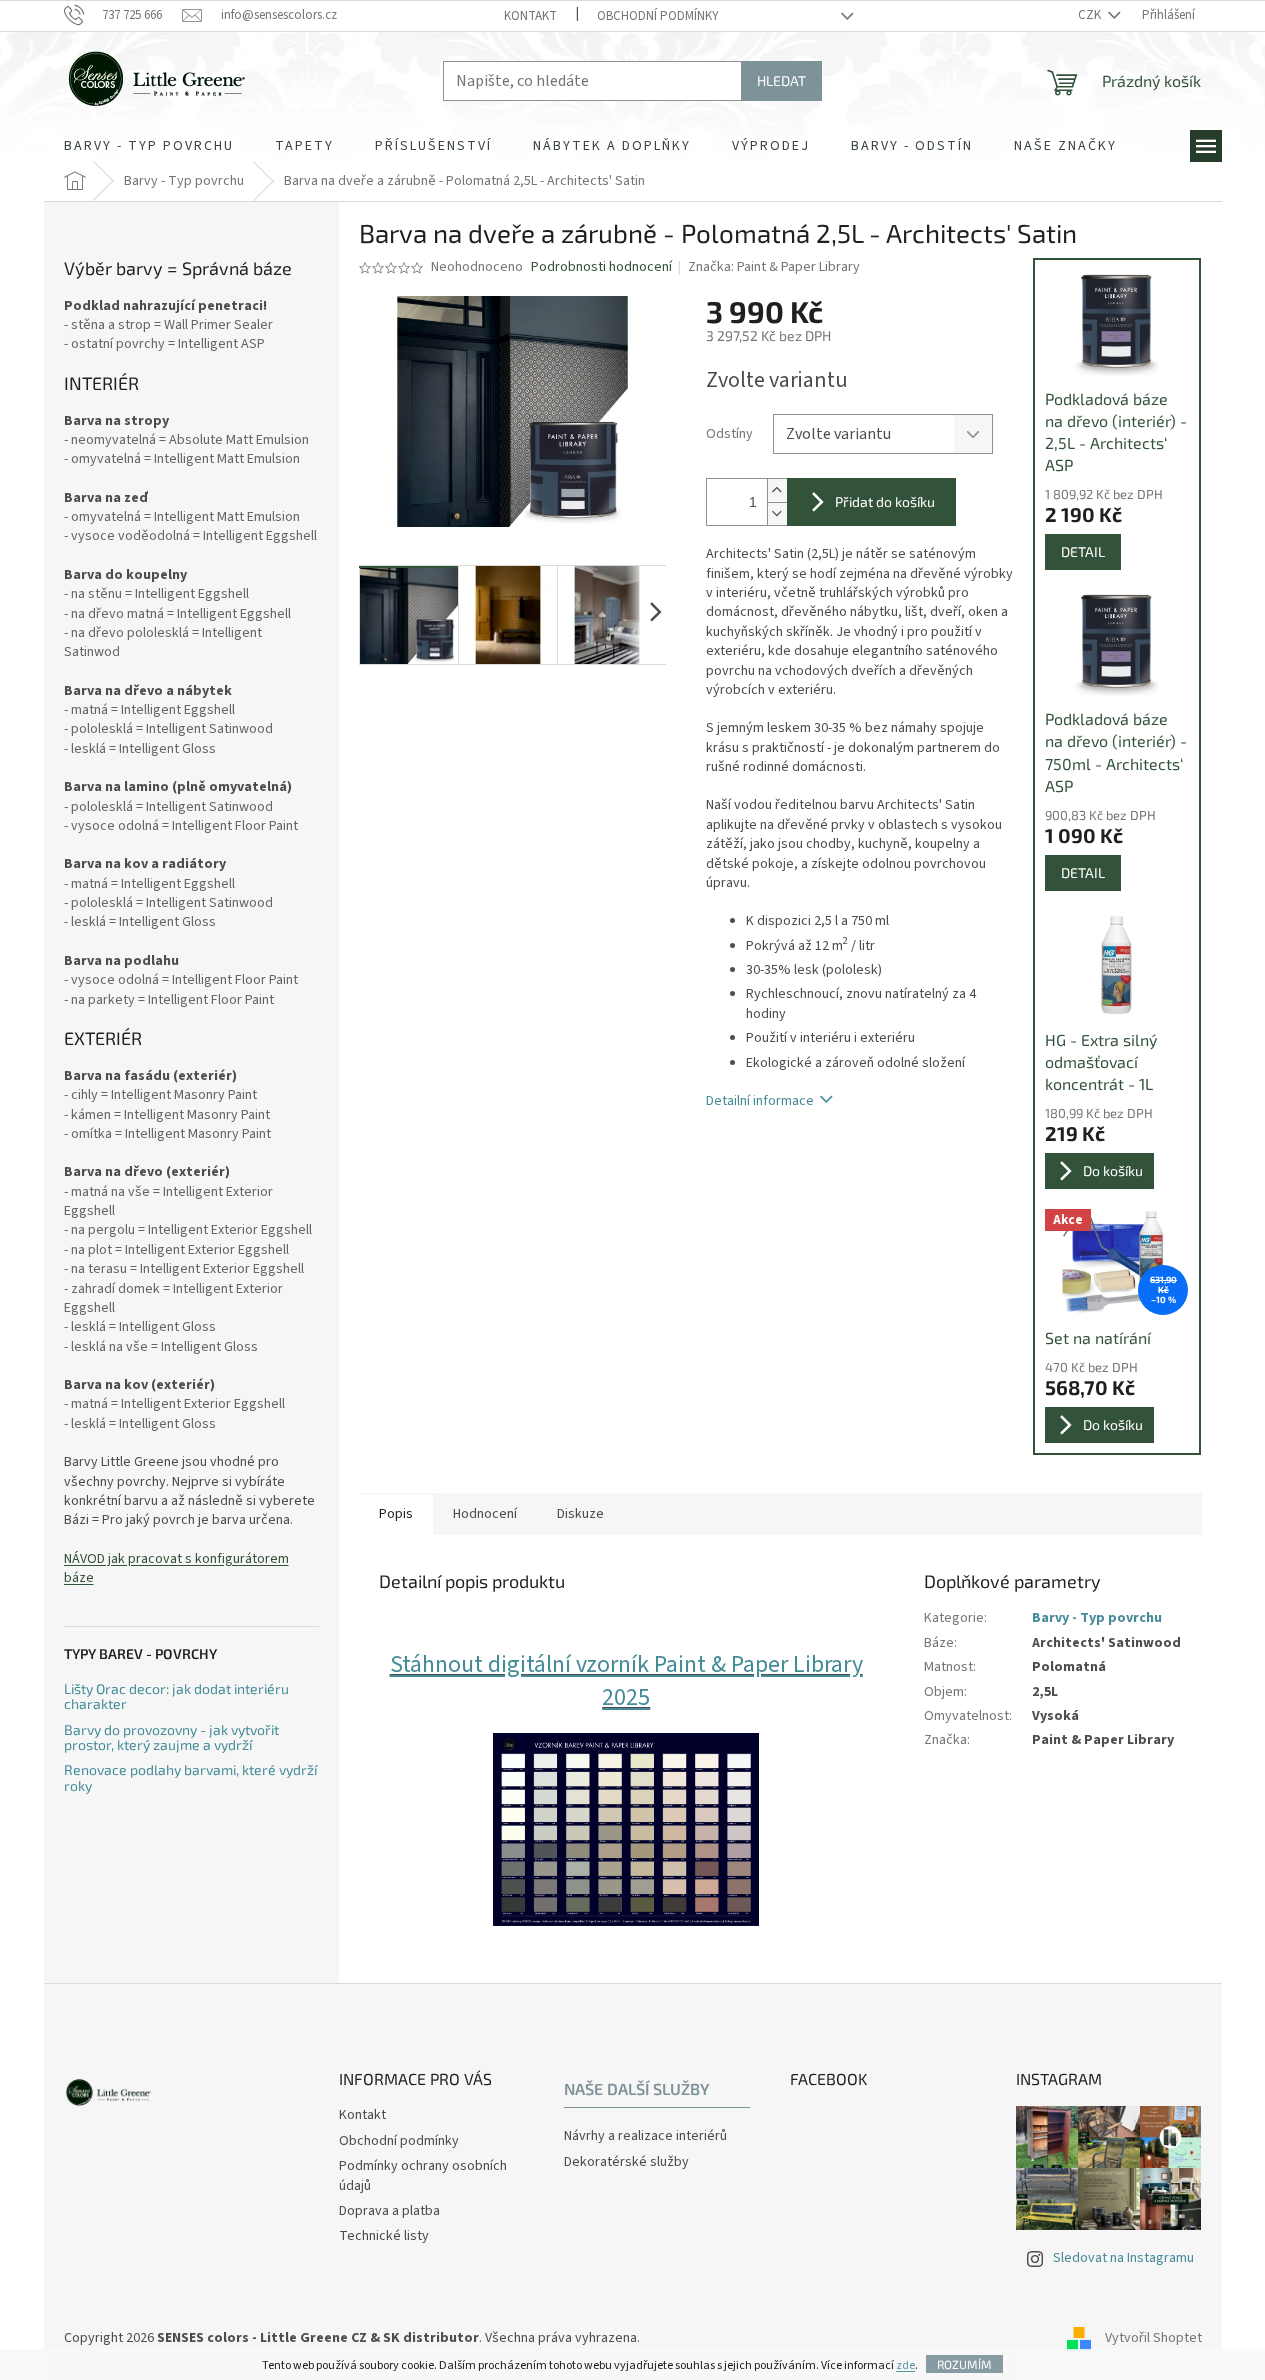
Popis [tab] (396, 1514)
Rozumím (964, 2364)
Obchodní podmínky (658, 16)
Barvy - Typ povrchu (1097, 1618)
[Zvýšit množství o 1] (777, 490)
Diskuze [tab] (580, 1514)
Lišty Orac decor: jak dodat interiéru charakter (176, 1696)
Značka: (774, 267)
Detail (1083, 551)
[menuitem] (149, 146)
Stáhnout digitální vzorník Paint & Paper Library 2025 (626, 1681)
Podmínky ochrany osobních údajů (423, 2175)
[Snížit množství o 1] (777, 513)
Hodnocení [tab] (485, 1514)
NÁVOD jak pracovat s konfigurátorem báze (176, 1569)
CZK (1091, 15)
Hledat (781, 80)
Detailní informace (760, 1101)
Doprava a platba (389, 2211)
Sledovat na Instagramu (1123, 2258)
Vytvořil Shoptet (1153, 2339)
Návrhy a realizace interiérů (645, 2136)
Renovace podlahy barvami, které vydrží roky (190, 1777)
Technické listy (384, 2236)
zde (905, 2365)
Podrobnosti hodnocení (601, 267)
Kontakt (530, 16)
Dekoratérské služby (626, 2162)
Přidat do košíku (885, 501)
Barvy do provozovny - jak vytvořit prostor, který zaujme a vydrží (171, 1737)
